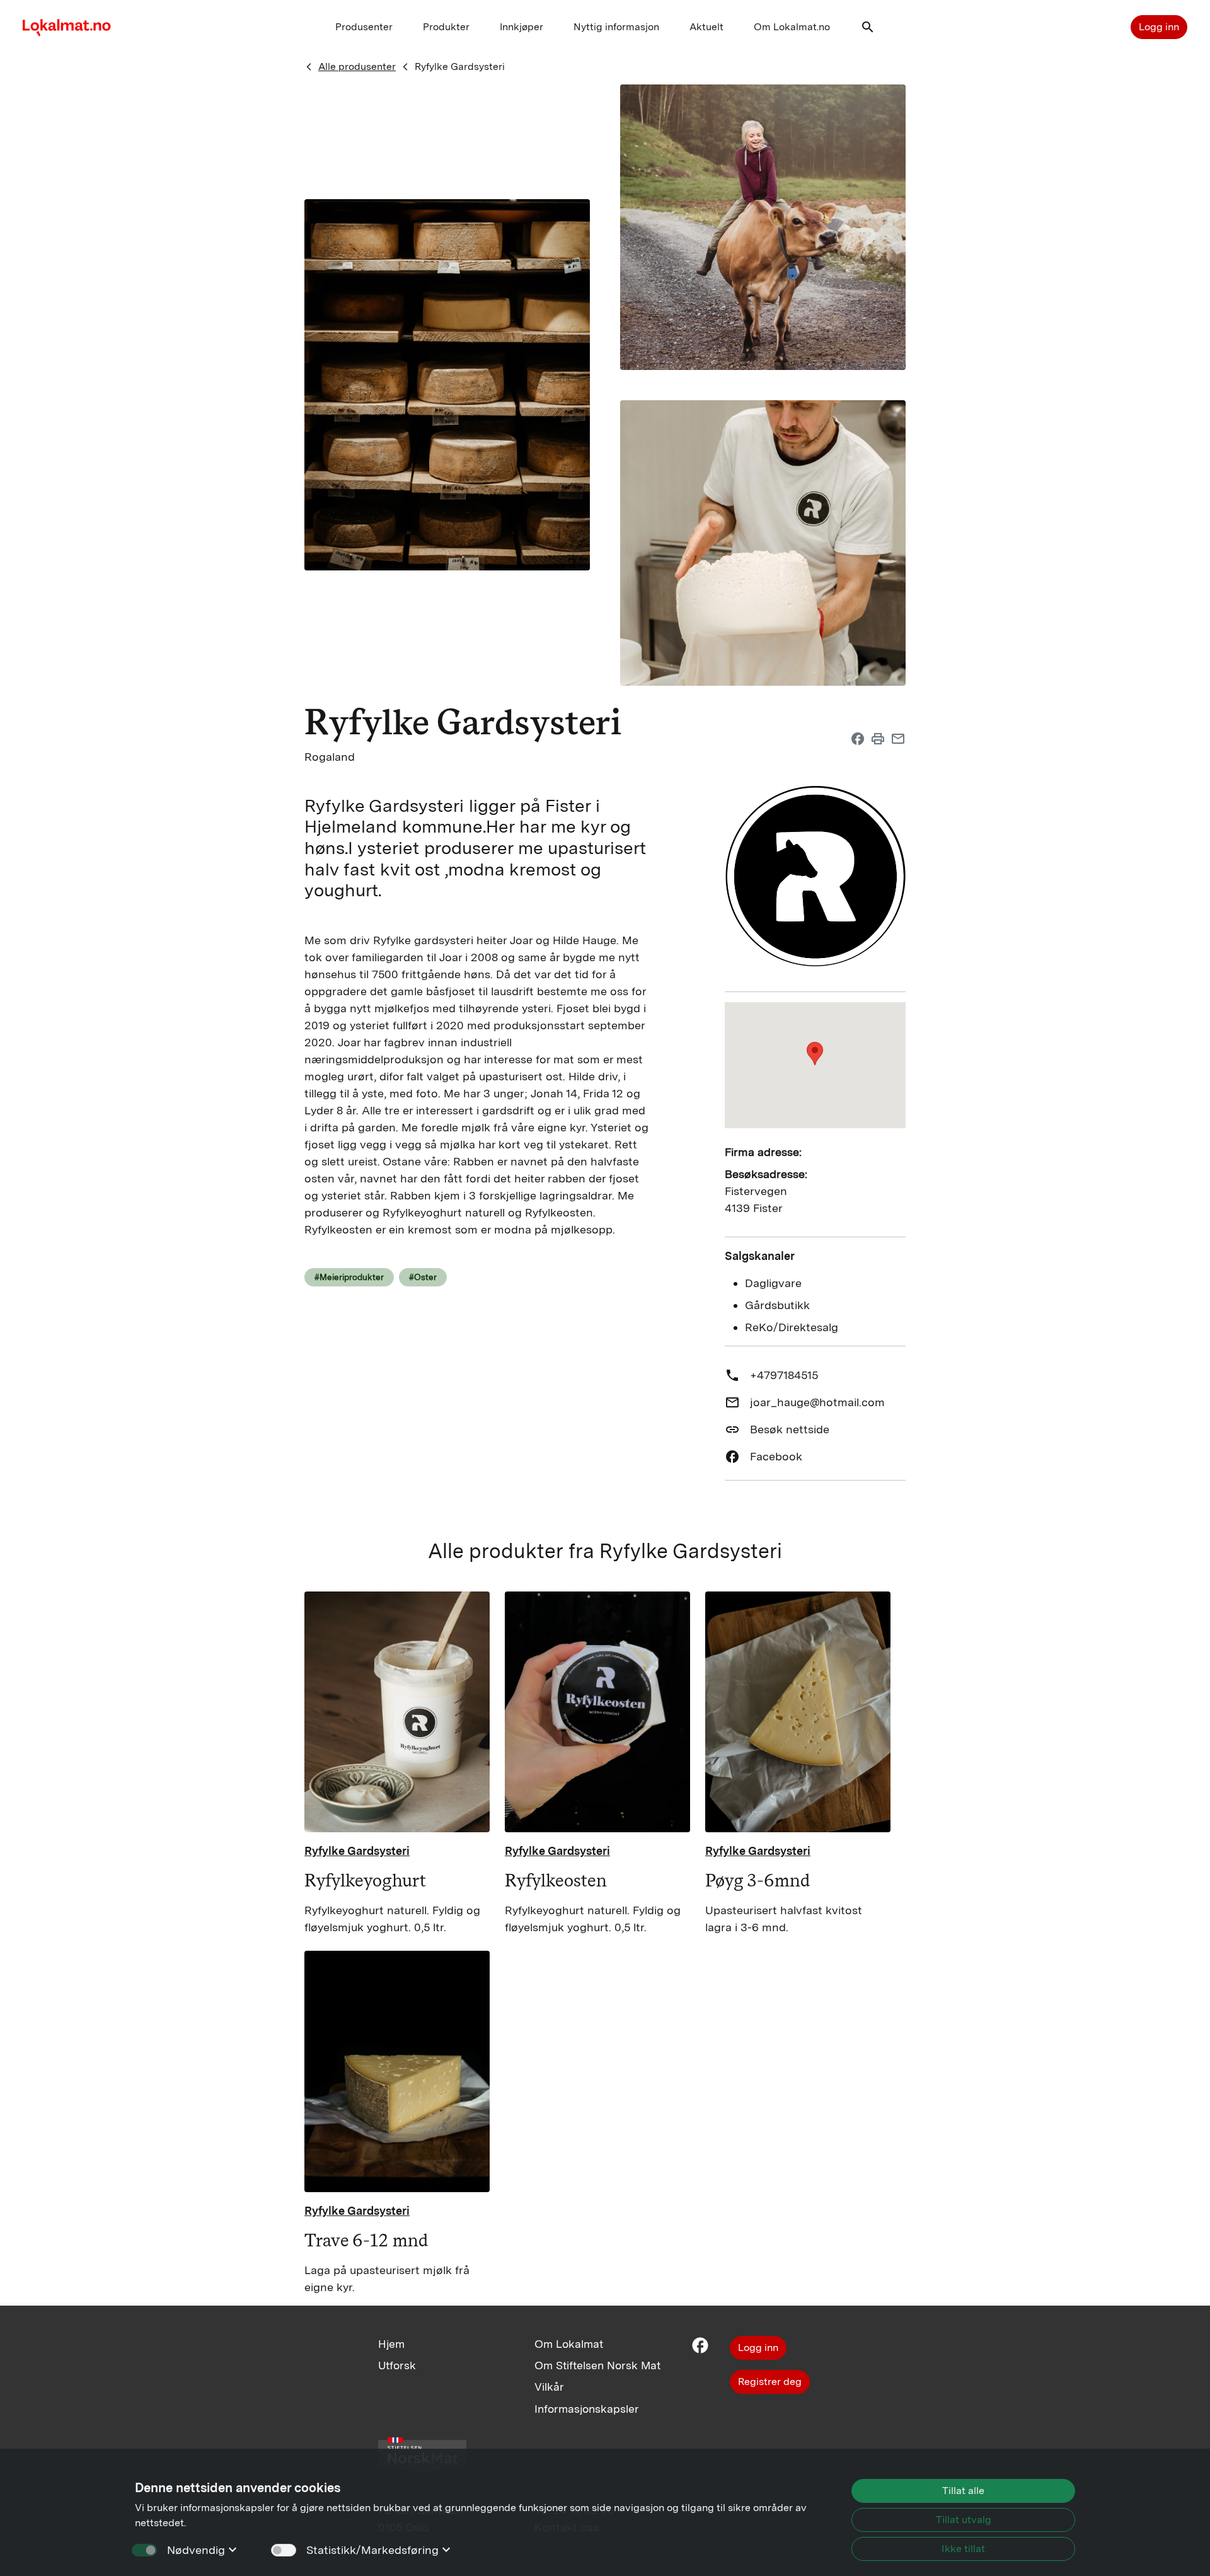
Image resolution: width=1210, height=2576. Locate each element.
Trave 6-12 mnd (366, 2240)
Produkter (446, 27)
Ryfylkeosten (556, 1880)
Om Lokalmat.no (792, 27)
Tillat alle (963, 2491)
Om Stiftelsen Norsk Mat (597, 2365)
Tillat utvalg (964, 2520)
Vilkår (549, 2387)
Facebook (776, 1456)
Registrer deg (770, 2382)
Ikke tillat (963, 2549)
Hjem (391, 2344)
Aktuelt (706, 27)
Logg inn (1159, 27)
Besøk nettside (790, 1429)
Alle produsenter (357, 66)
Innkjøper (521, 27)
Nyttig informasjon (616, 27)
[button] (868, 30)
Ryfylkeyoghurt (365, 1880)
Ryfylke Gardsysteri (460, 66)
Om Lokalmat (569, 2344)
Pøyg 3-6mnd (758, 1880)
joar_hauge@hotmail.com (817, 1402)
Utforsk (397, 2365)
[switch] (284, 2550)
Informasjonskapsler (587, 2409)
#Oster (423, 1277)
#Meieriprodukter (349, 1277)
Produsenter (364, 27)
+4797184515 (784, 1375)
